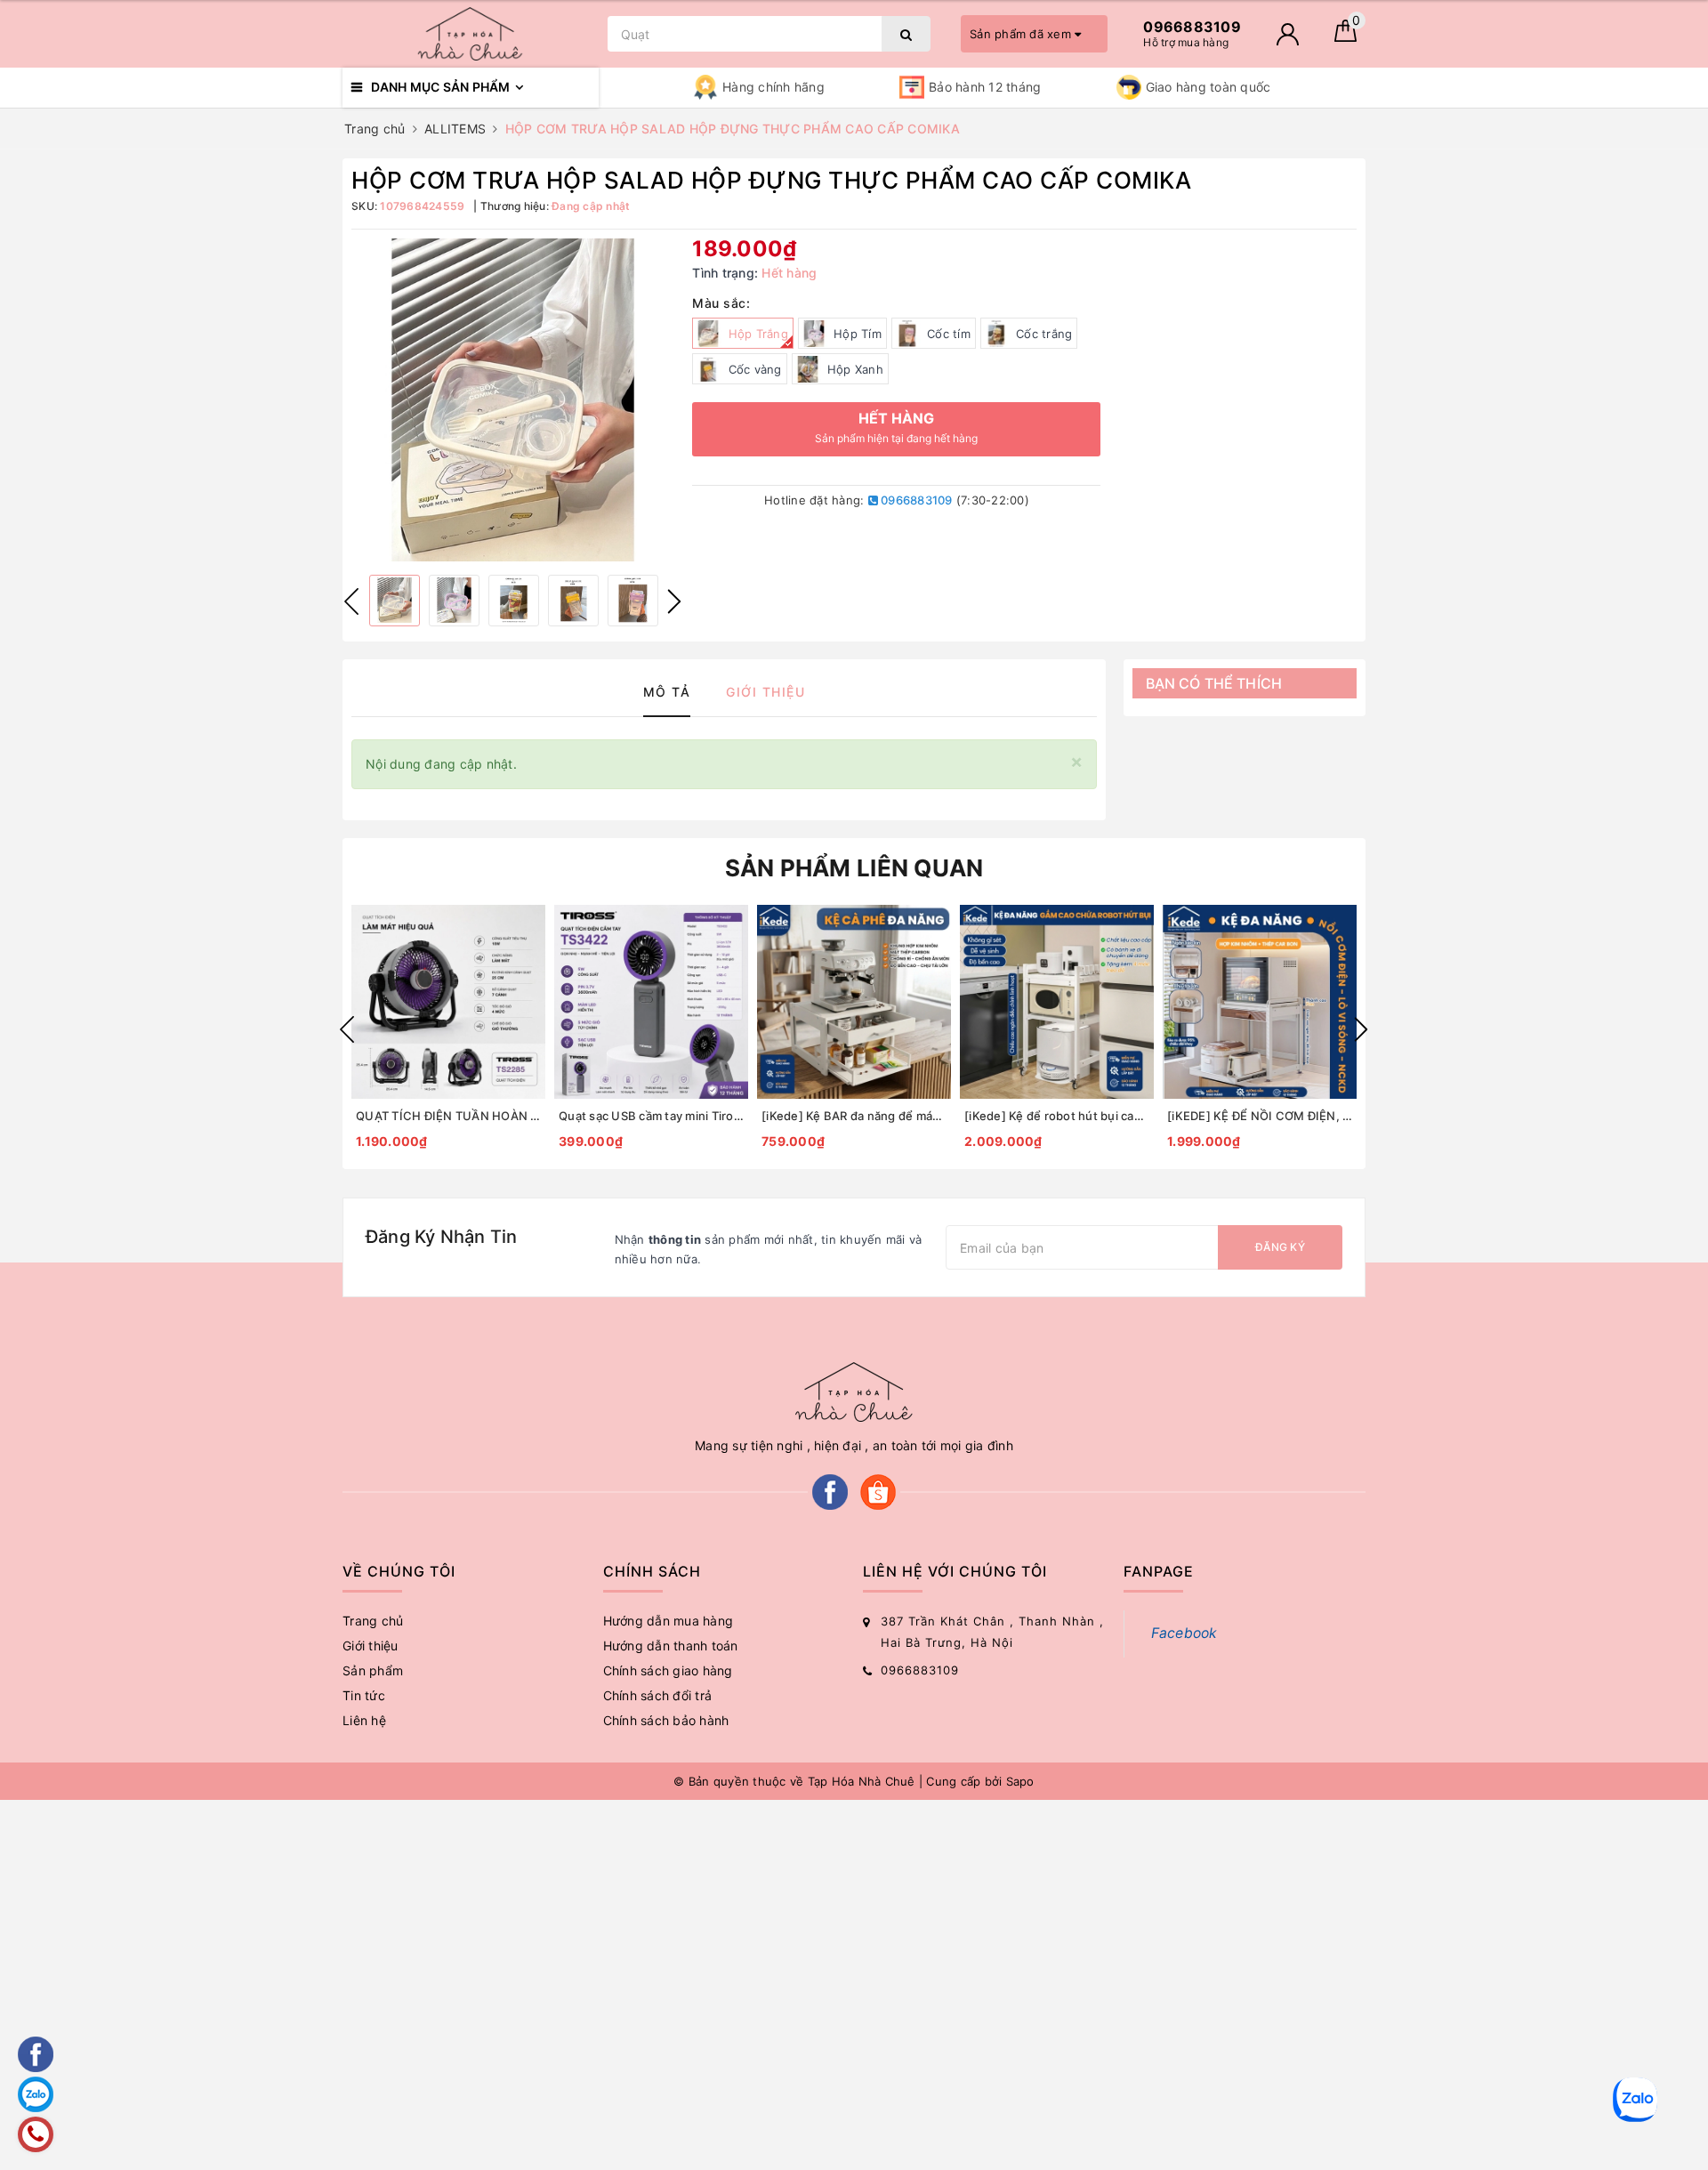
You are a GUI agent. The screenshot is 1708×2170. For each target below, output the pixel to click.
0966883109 (915, 500)
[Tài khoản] (1288, 34)
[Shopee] (878, 1491)
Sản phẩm (373, 1670)
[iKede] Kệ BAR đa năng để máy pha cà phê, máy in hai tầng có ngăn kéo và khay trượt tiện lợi (854, 1116)
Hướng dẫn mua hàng (669, 1621)
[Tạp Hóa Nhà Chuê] (471, 34)
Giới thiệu (371, 1646)
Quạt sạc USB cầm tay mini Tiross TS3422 (651, 1116)
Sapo (1020, 1781)
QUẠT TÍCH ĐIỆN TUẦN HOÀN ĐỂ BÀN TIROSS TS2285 (448, 1116)
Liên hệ (364, 1720)
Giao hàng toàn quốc (1208, 87)
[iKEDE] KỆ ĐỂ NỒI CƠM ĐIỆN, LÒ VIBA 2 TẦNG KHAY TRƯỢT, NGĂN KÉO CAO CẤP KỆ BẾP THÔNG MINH (1260, 1116)
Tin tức (364, 1695)
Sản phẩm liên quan (854, 868)
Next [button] (674, 601)
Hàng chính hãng (773, 87)
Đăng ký (1280, 1247)
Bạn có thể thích (1214, 683)
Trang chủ (373, 1621)
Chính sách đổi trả (658, 1695)
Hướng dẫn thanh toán (671, 1646)
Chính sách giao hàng (668, 1670)
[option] (513, 400)
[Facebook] (830, 1491)
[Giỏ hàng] (1345, 37)
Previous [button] (351, 601)
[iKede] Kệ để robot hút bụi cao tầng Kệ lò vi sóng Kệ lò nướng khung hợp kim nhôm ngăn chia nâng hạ (1057, 1116)
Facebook (1184, 1633)
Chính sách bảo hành (666, 1720)
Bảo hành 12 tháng (985, 87)
